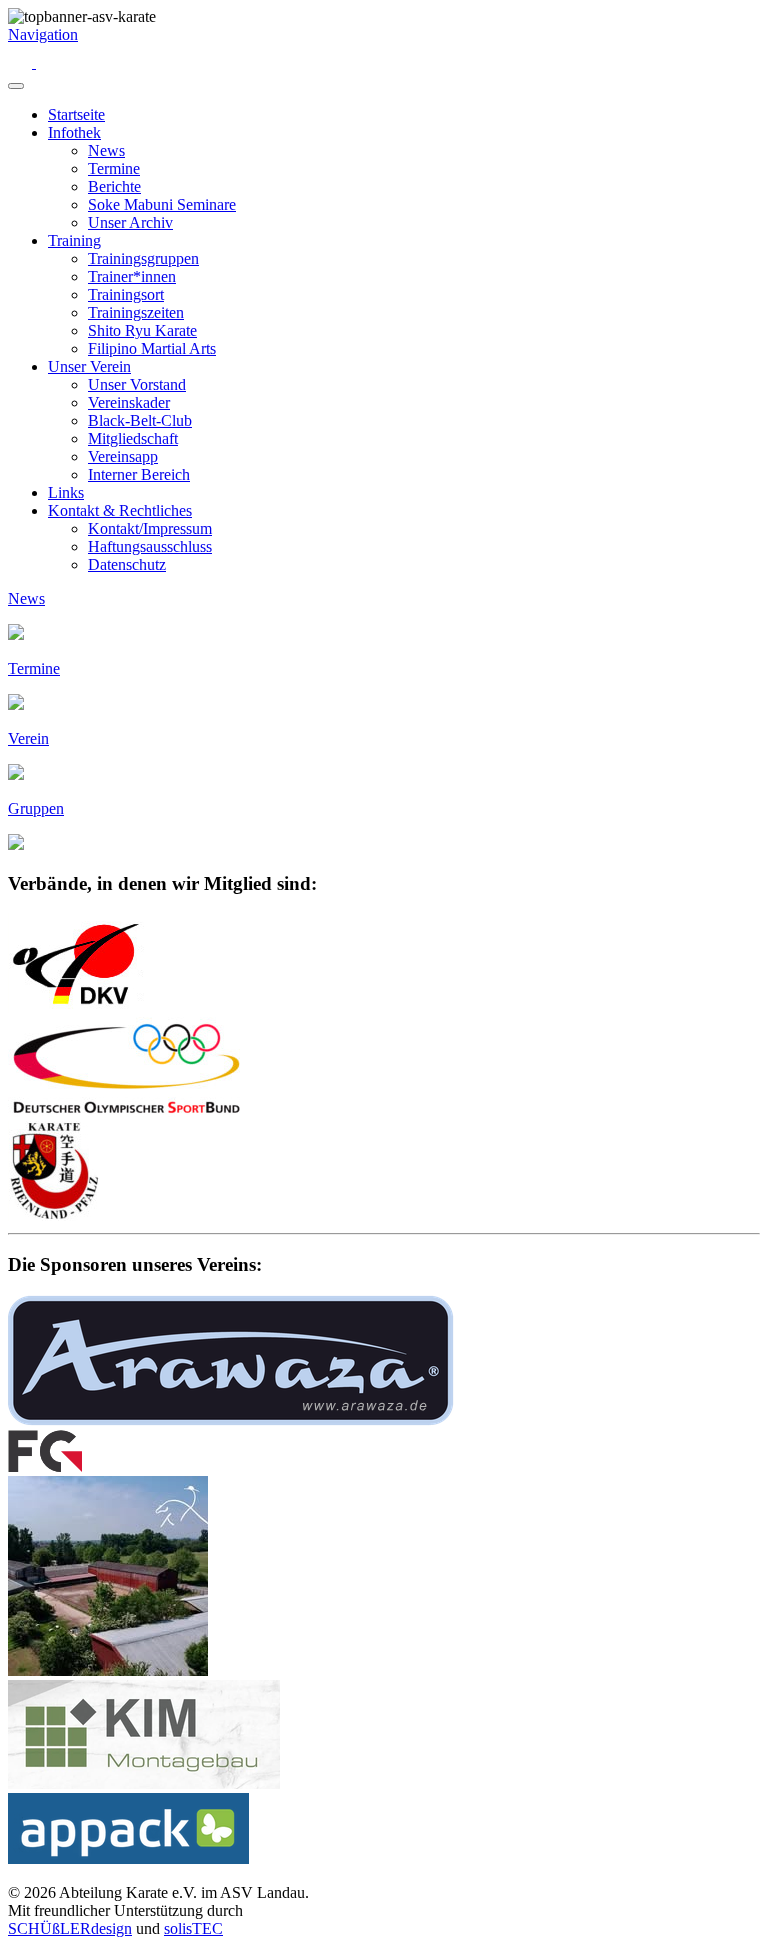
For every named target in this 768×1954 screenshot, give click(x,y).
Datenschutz (127, 564)
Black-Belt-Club (140, 420)
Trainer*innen (132, 276)
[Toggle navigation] (16, 86)
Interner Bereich (139, 474)
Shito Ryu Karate (142, 330)
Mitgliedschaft (133, 438)
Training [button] (74, 240)
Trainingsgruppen (143, 258)
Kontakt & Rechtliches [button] (120, 510)
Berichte (114, 186)
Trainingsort (126, 294)
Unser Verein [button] (89, 366)
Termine (114, 168)
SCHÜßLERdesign (70, 1928)
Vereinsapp (123, 456)
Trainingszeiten (136, 312)
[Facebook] (48, 62)
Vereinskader (129, 402)
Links (66, 492)
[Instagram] (22, 62)
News (106, 150)
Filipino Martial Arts (152, 348)
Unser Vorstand (137, 384)
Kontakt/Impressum (150, 528)
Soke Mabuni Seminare (162, 204)
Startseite (76, 114)
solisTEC (193, 1928)
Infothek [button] (74, 132)
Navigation (43, 34)
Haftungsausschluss (150, 546)
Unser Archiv (130, 222)
